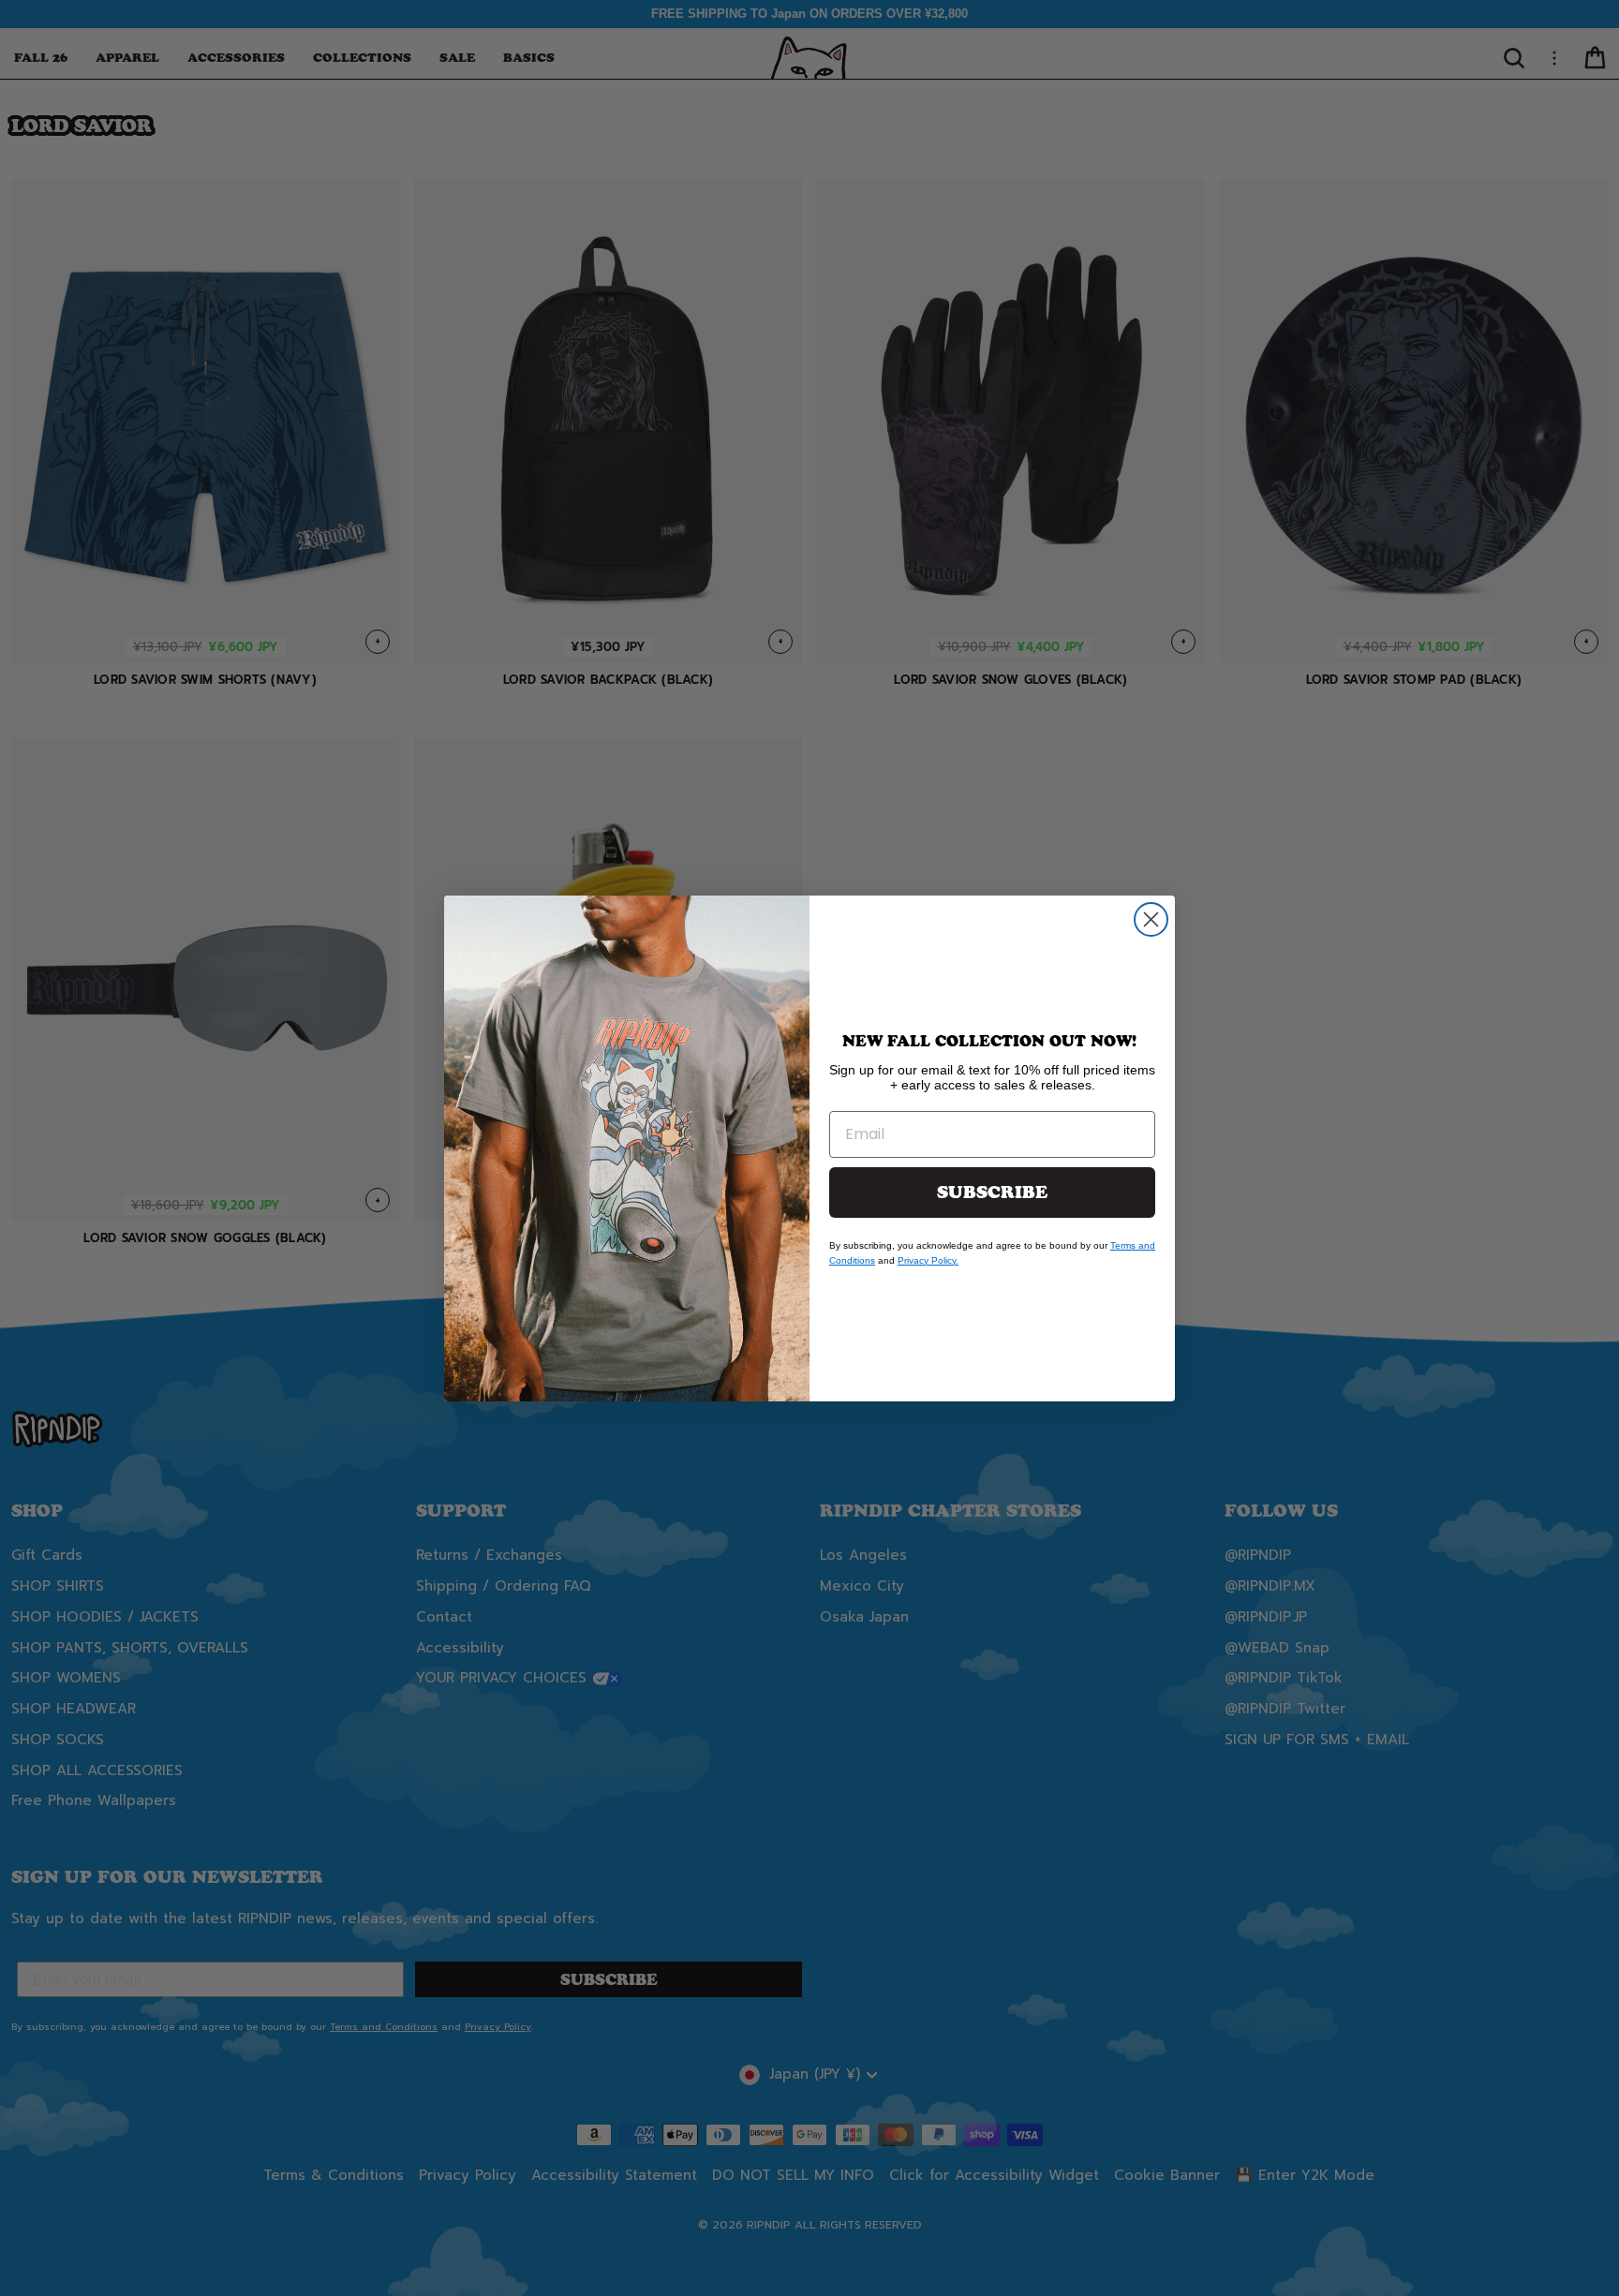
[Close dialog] (1151, 919)
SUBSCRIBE (992, 1192)
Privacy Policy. (928, 1260)
